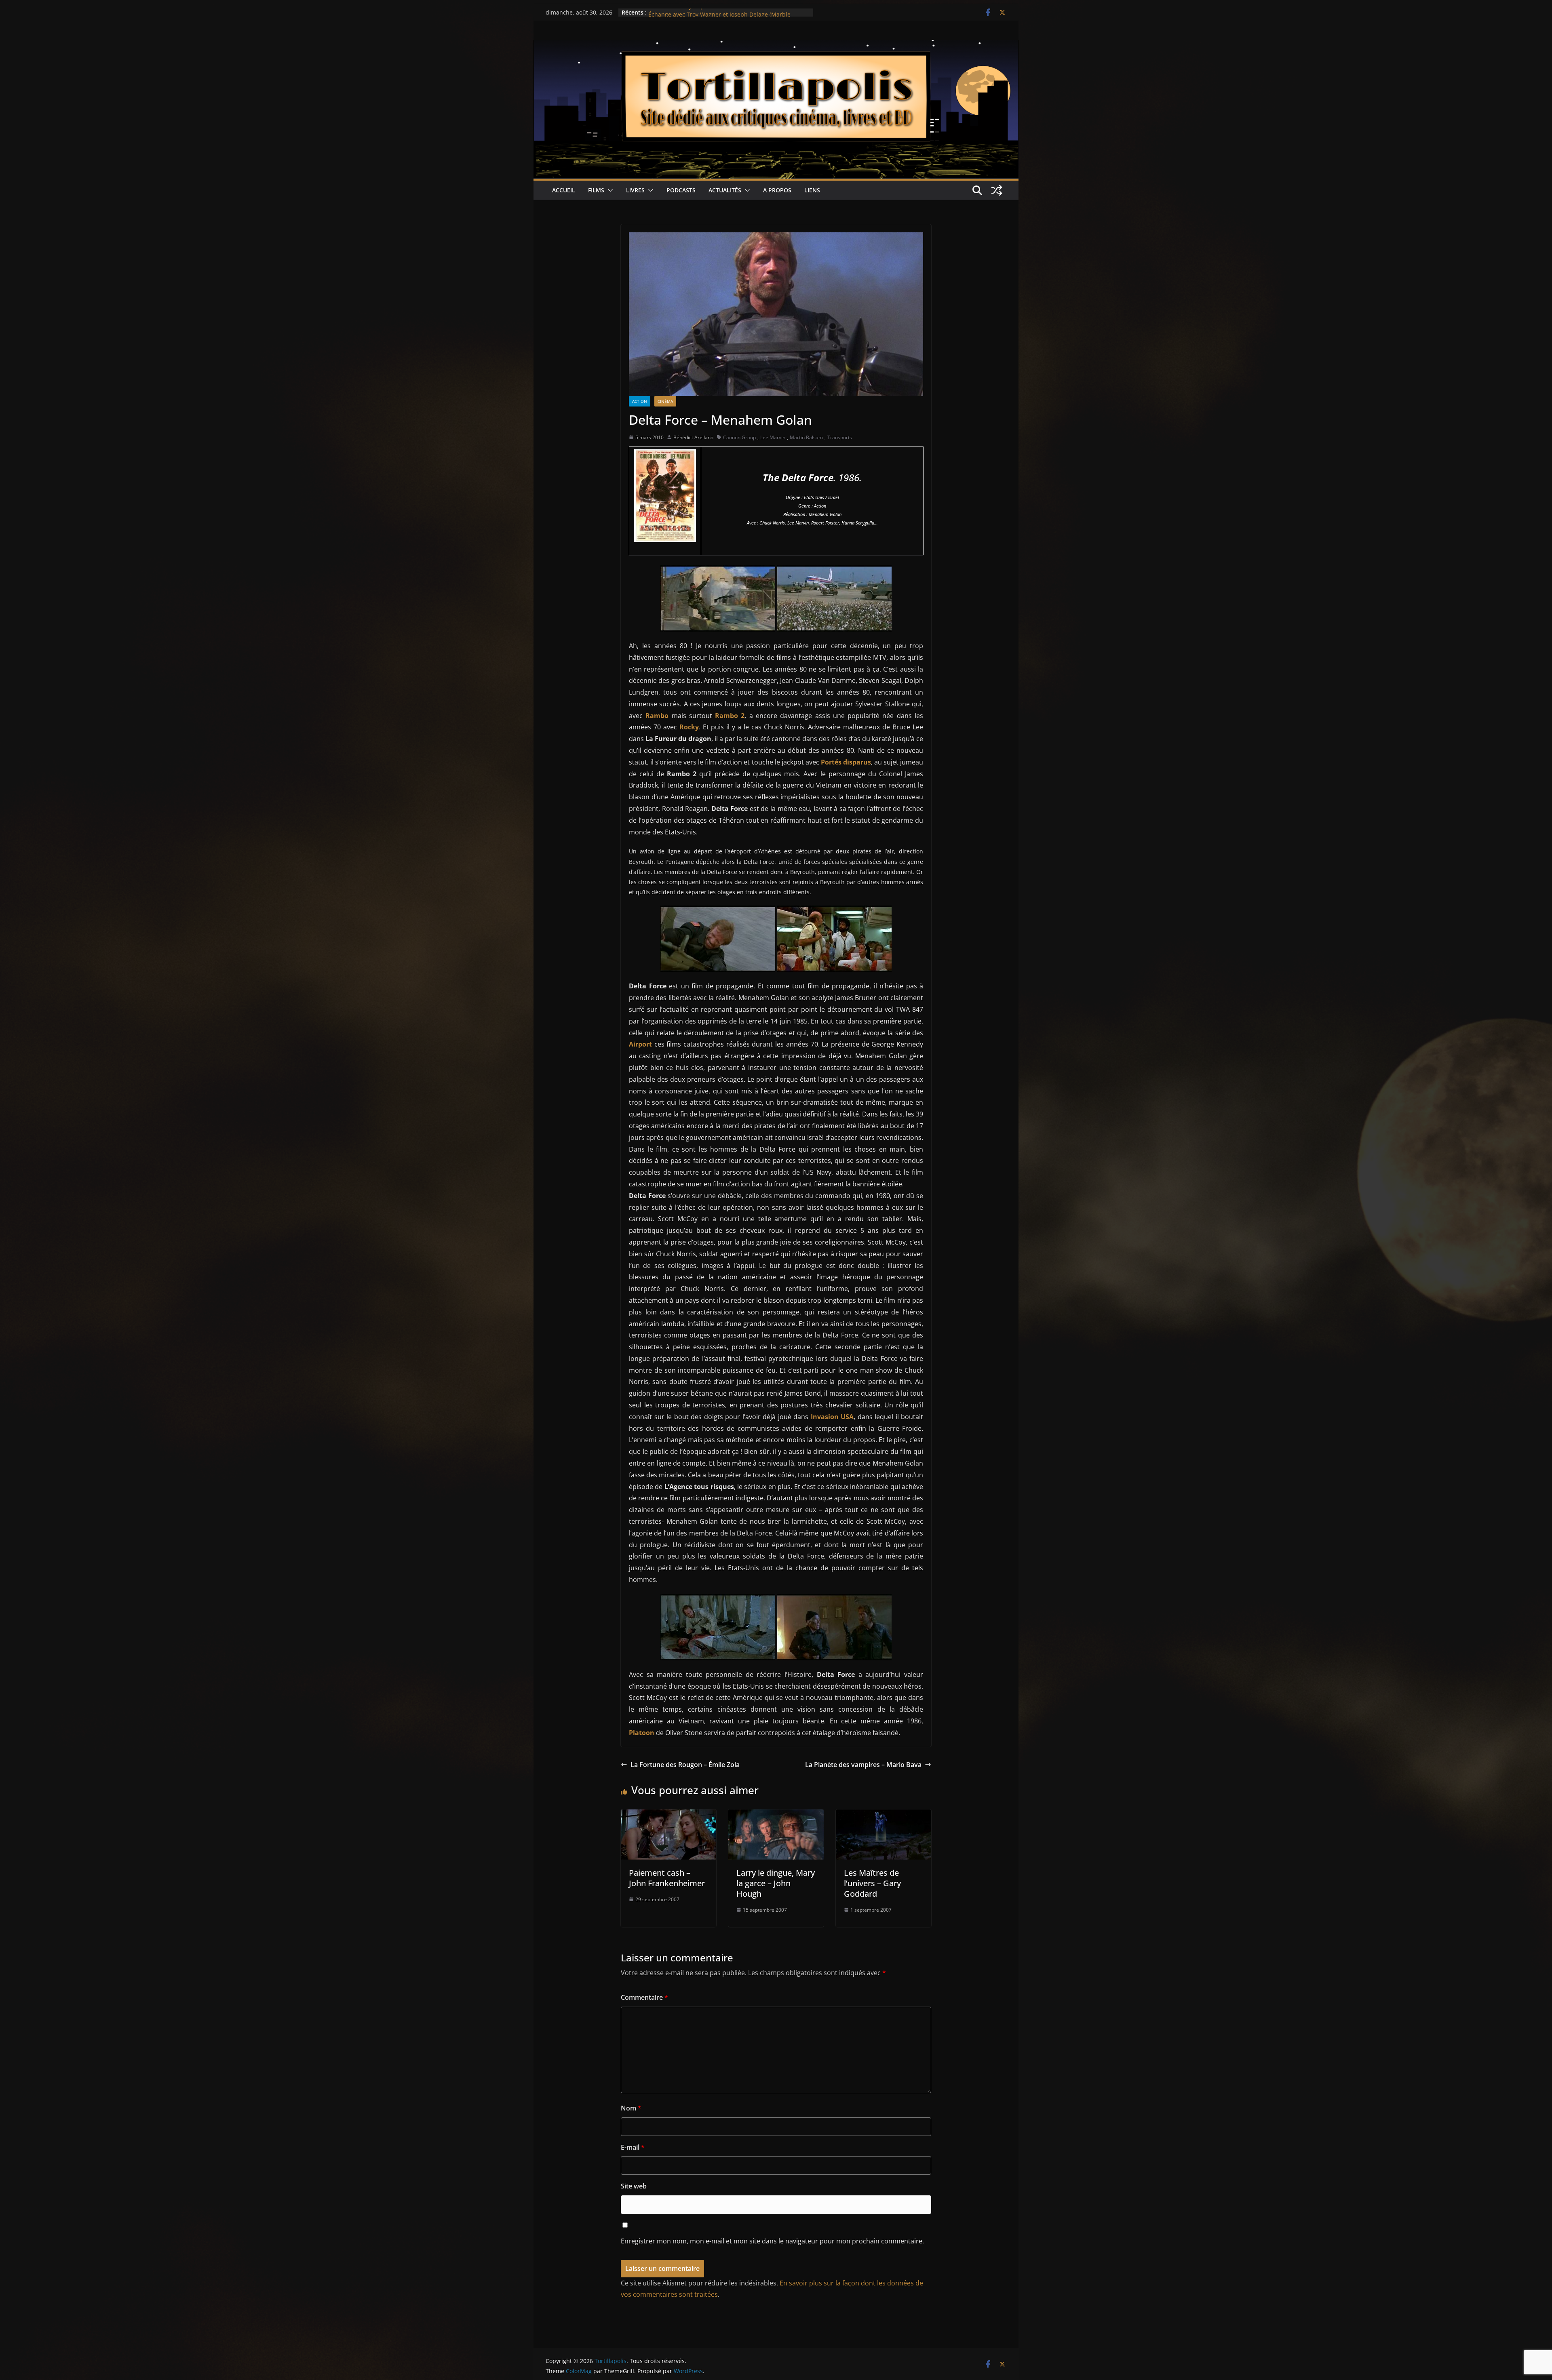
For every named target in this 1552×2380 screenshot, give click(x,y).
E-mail (633, 2147)
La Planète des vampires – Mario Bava (863, 1765)
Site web (634, 2186)
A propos (777, 190)
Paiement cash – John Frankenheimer (667, 1878)
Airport (640, 1044)
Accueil (564, 190)
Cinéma (665, 401)
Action (640, 401)
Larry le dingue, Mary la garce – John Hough (776, 1883)
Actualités (725, 190)
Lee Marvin (773, 437)
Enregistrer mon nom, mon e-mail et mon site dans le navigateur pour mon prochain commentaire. (772, 2241)
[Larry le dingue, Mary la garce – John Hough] (776, 1815)
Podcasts (681, 190)
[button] (609, 190)
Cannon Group (739, 437)
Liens (812, 190)
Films (596, 190)
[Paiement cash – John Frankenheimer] (668, 1815)
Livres (635, 190)
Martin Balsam (806, 437)
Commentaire (644, 1997)
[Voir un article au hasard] (997, 190)
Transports (840, 437)
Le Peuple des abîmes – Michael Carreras (704, 12)
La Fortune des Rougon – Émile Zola (685, 1765)
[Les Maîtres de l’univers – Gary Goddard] (884, 1815)
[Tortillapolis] (776, 46)
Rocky (689, 727)
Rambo (657, 716)
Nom (631, 2108)
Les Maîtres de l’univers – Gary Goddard (872, 1883)
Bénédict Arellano (693, 437)
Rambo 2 (730, 716)
